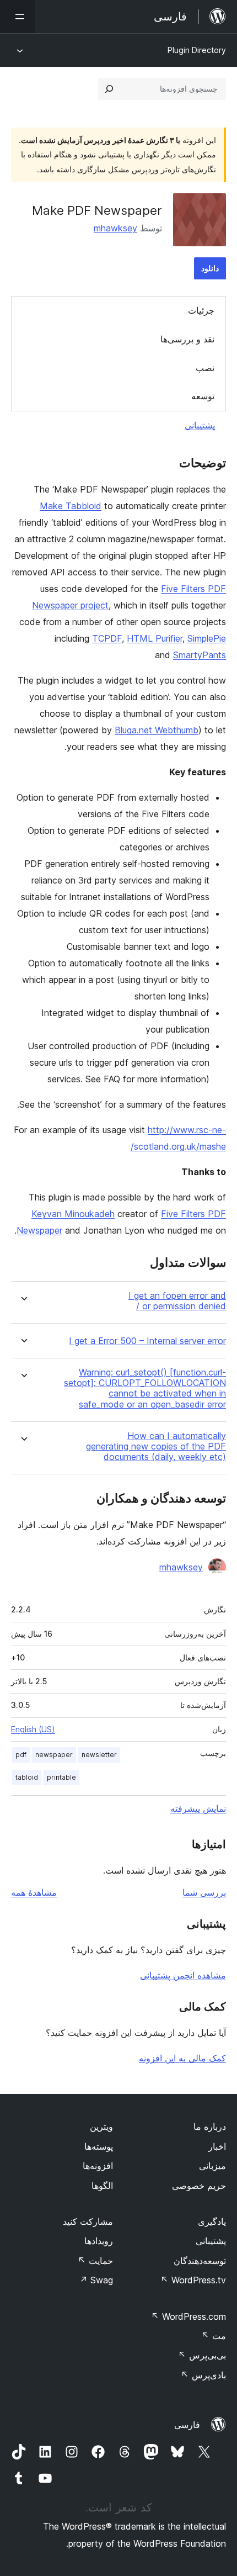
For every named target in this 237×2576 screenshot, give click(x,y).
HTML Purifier (155, 638)
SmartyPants (200, 655)
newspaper (54, 1755)
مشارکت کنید (88, 2221)
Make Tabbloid (71, 506)
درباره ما (210, 2127)
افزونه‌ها (98, 2166)
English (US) (33, 1729)
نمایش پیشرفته (198, 1808)
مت (214, 2336)
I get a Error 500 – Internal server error (147, 1341)
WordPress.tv (193, 2280)
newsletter (99, 1755)
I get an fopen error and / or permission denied (177, 1301)
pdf (21, 1755)
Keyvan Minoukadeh (73, 1214)
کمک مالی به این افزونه (182, 2058)
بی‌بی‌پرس (202, 2355)
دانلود (210, 268)
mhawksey (115, 228)
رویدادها (99, 2241)
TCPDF (107, 638)
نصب (205, 368)
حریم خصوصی (199, 2186)
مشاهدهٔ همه (34, 1892)
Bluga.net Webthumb (157, 730)
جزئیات (201, 310)
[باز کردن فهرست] (18, 17)
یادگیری (212, 2221)
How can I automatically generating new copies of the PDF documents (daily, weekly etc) (156, 1446)
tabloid (27, 1777)
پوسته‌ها (99, 2146)
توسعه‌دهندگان (200, 2261)
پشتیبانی (200, 425)
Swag (96, 2280)
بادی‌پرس (203, 2375)
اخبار (217, 2146)
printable (61, 1777)
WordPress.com (188, 2316)
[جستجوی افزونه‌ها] (109, 89)
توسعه (203, 396)
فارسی (187, 2425)
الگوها (102, 2186)
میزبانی (212, 2166)
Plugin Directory (197, 50)
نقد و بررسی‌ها (187, 339)
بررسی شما (204, 1892)
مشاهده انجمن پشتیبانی (183, 1975)
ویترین (101, 2127)
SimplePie (207, 638)
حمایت (95, 2261)
